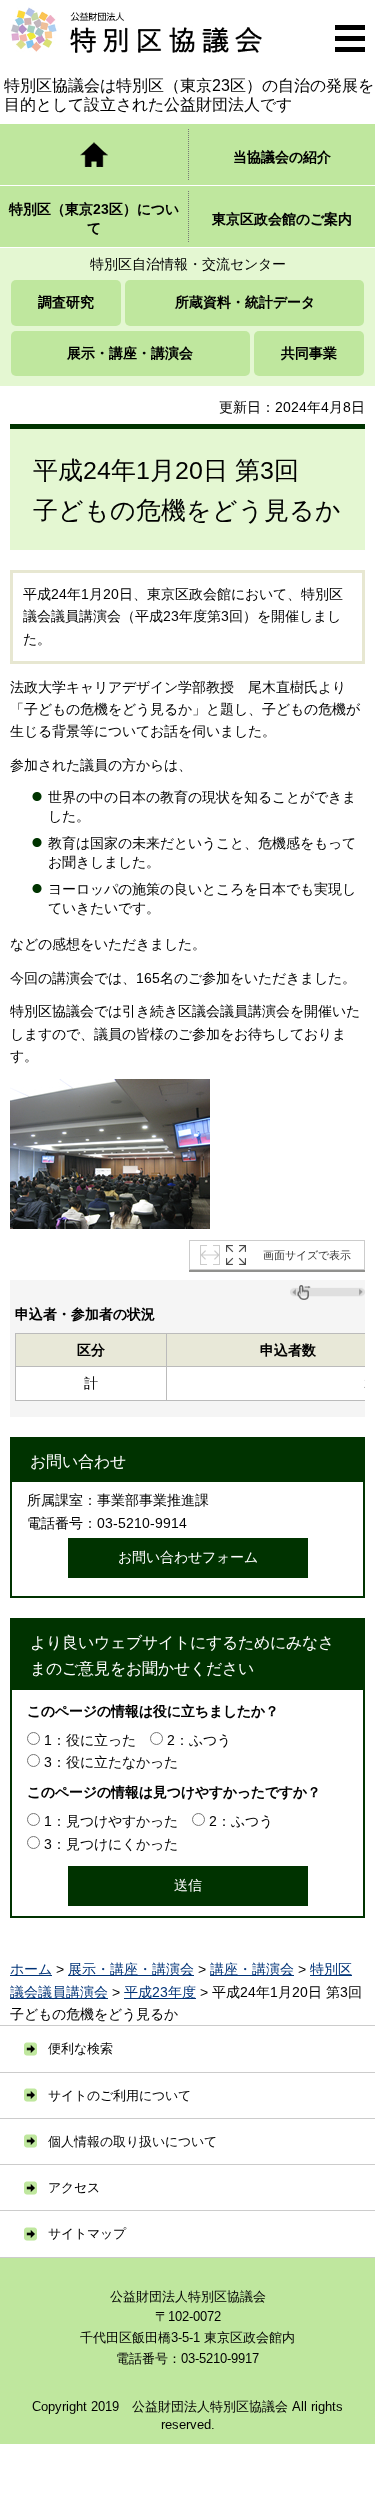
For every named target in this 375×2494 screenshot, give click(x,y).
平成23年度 (160, 1992)
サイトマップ (87, 2233)
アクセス (74, 2187)
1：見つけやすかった (111, 1821)
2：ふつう (199, 1740)
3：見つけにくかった (111, 1844)
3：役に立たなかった (111, 1762)
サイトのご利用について (119, 2095)
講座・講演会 (252, 1969)
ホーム (31, 1969)
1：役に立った (90, 1740)
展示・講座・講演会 (131, 1969)
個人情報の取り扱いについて (132, 2141)
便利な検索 (80, 2048)
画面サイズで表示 (307, 1255)
